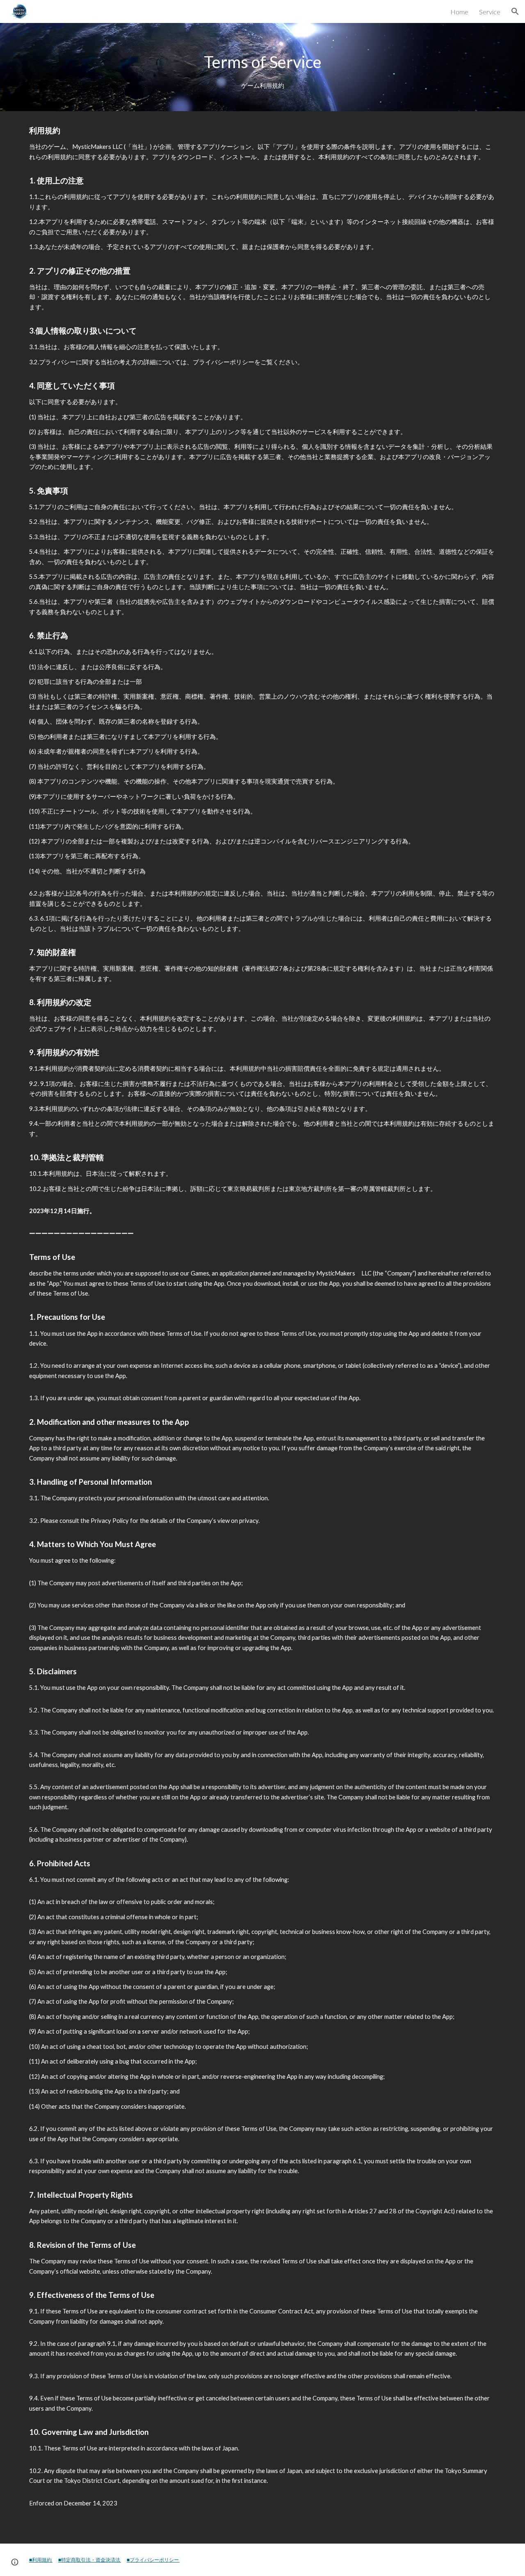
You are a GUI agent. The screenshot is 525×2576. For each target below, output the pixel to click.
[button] (515, 11)
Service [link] (490, 12)
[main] (262, 67)
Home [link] (459, 12)
